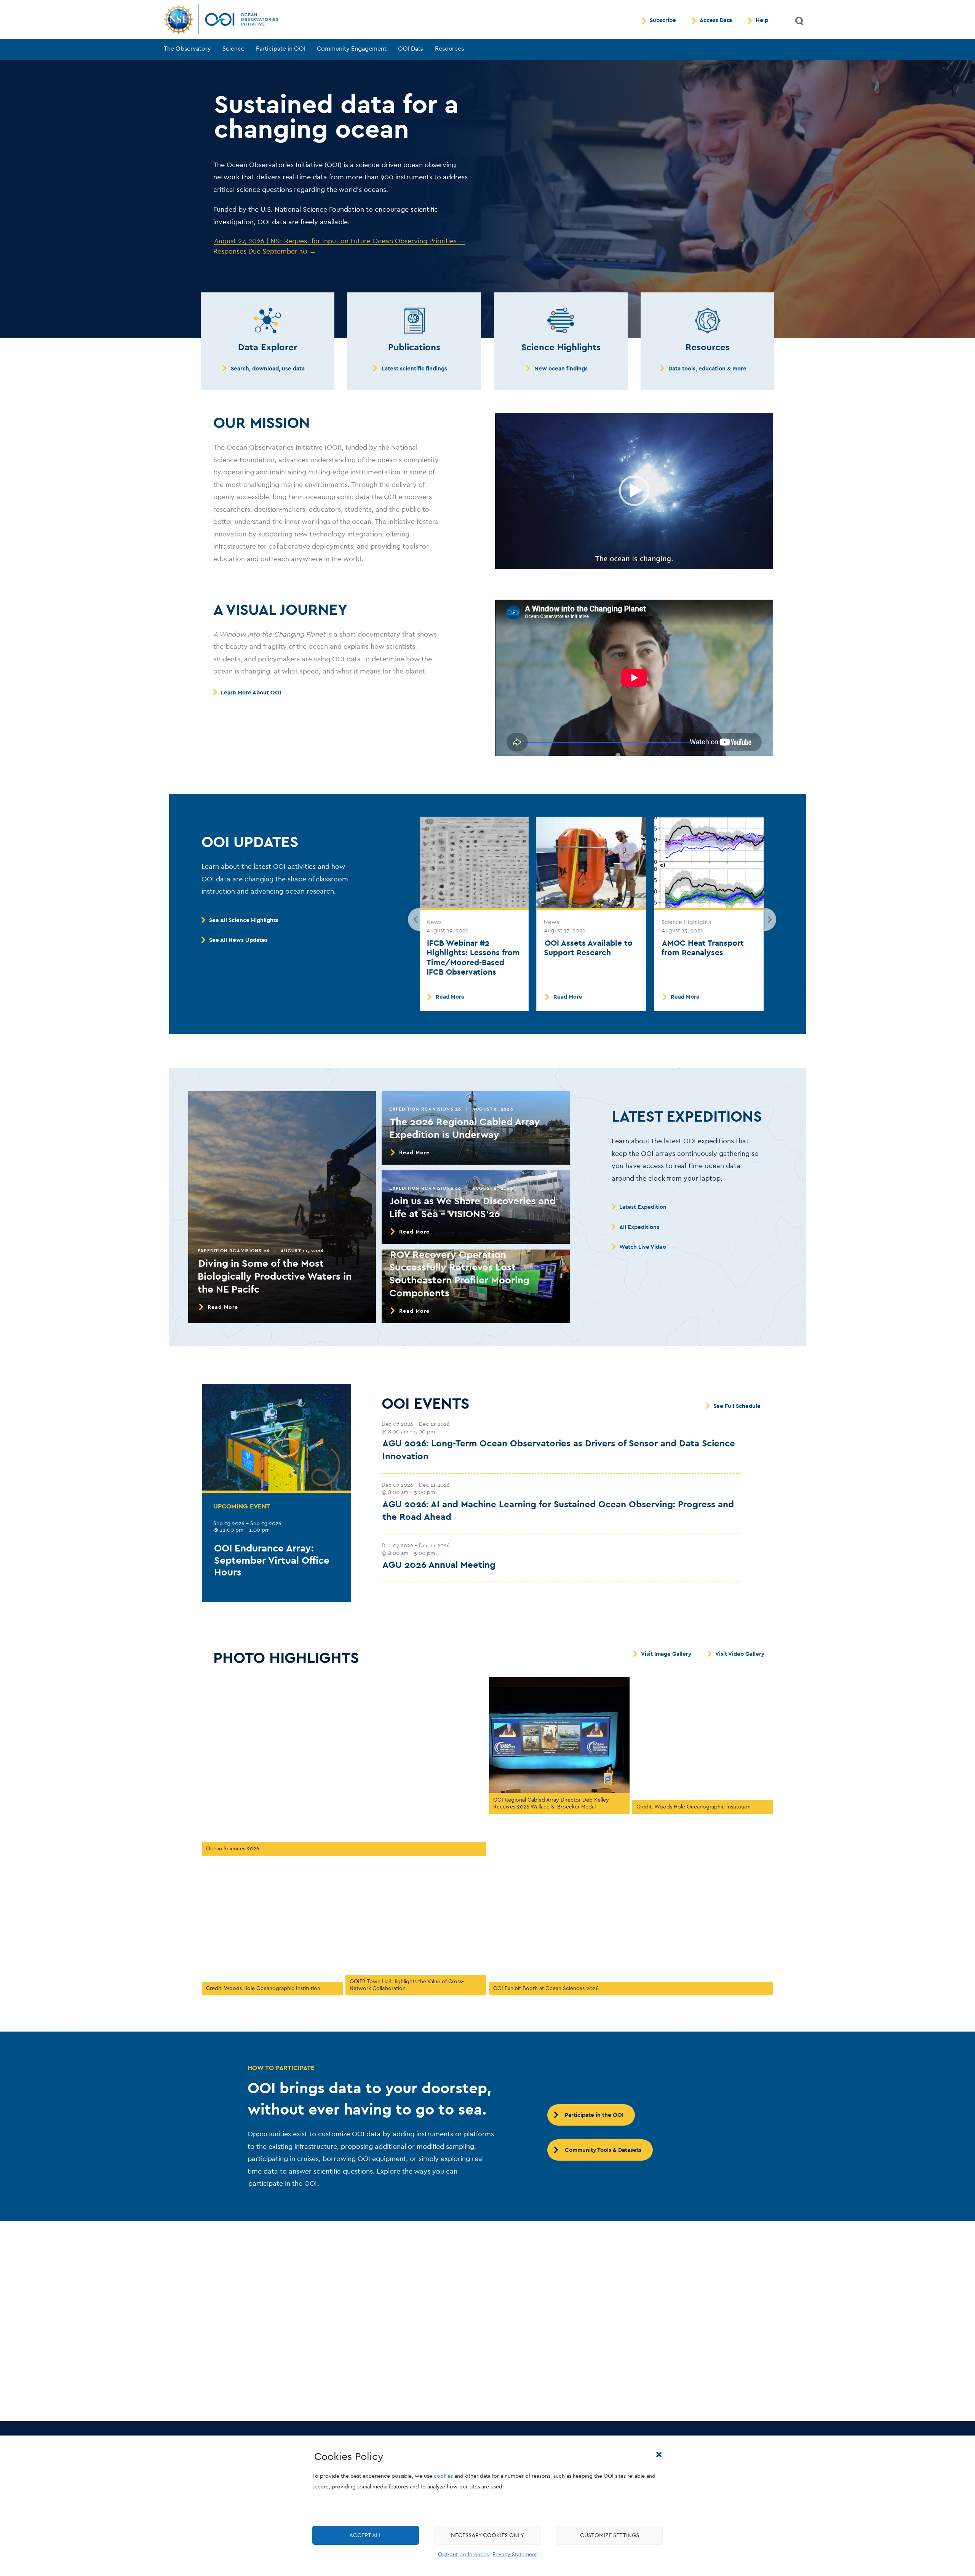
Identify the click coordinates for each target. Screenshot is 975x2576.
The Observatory (187, 49)
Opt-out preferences (463, 2554)
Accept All (366, 2535)
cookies (443, 2476)
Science (233, 49)
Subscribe (663, 21)
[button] (659, 2455)
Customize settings (610, 2535)
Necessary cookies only (487, 2535)
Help (762, 21)
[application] (634, 491)
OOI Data (411, 49)
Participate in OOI (281, 49)
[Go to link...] (268, 321)
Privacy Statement (515, 2554)
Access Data (716, 21)
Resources (449, 49)
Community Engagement (352, 49)
